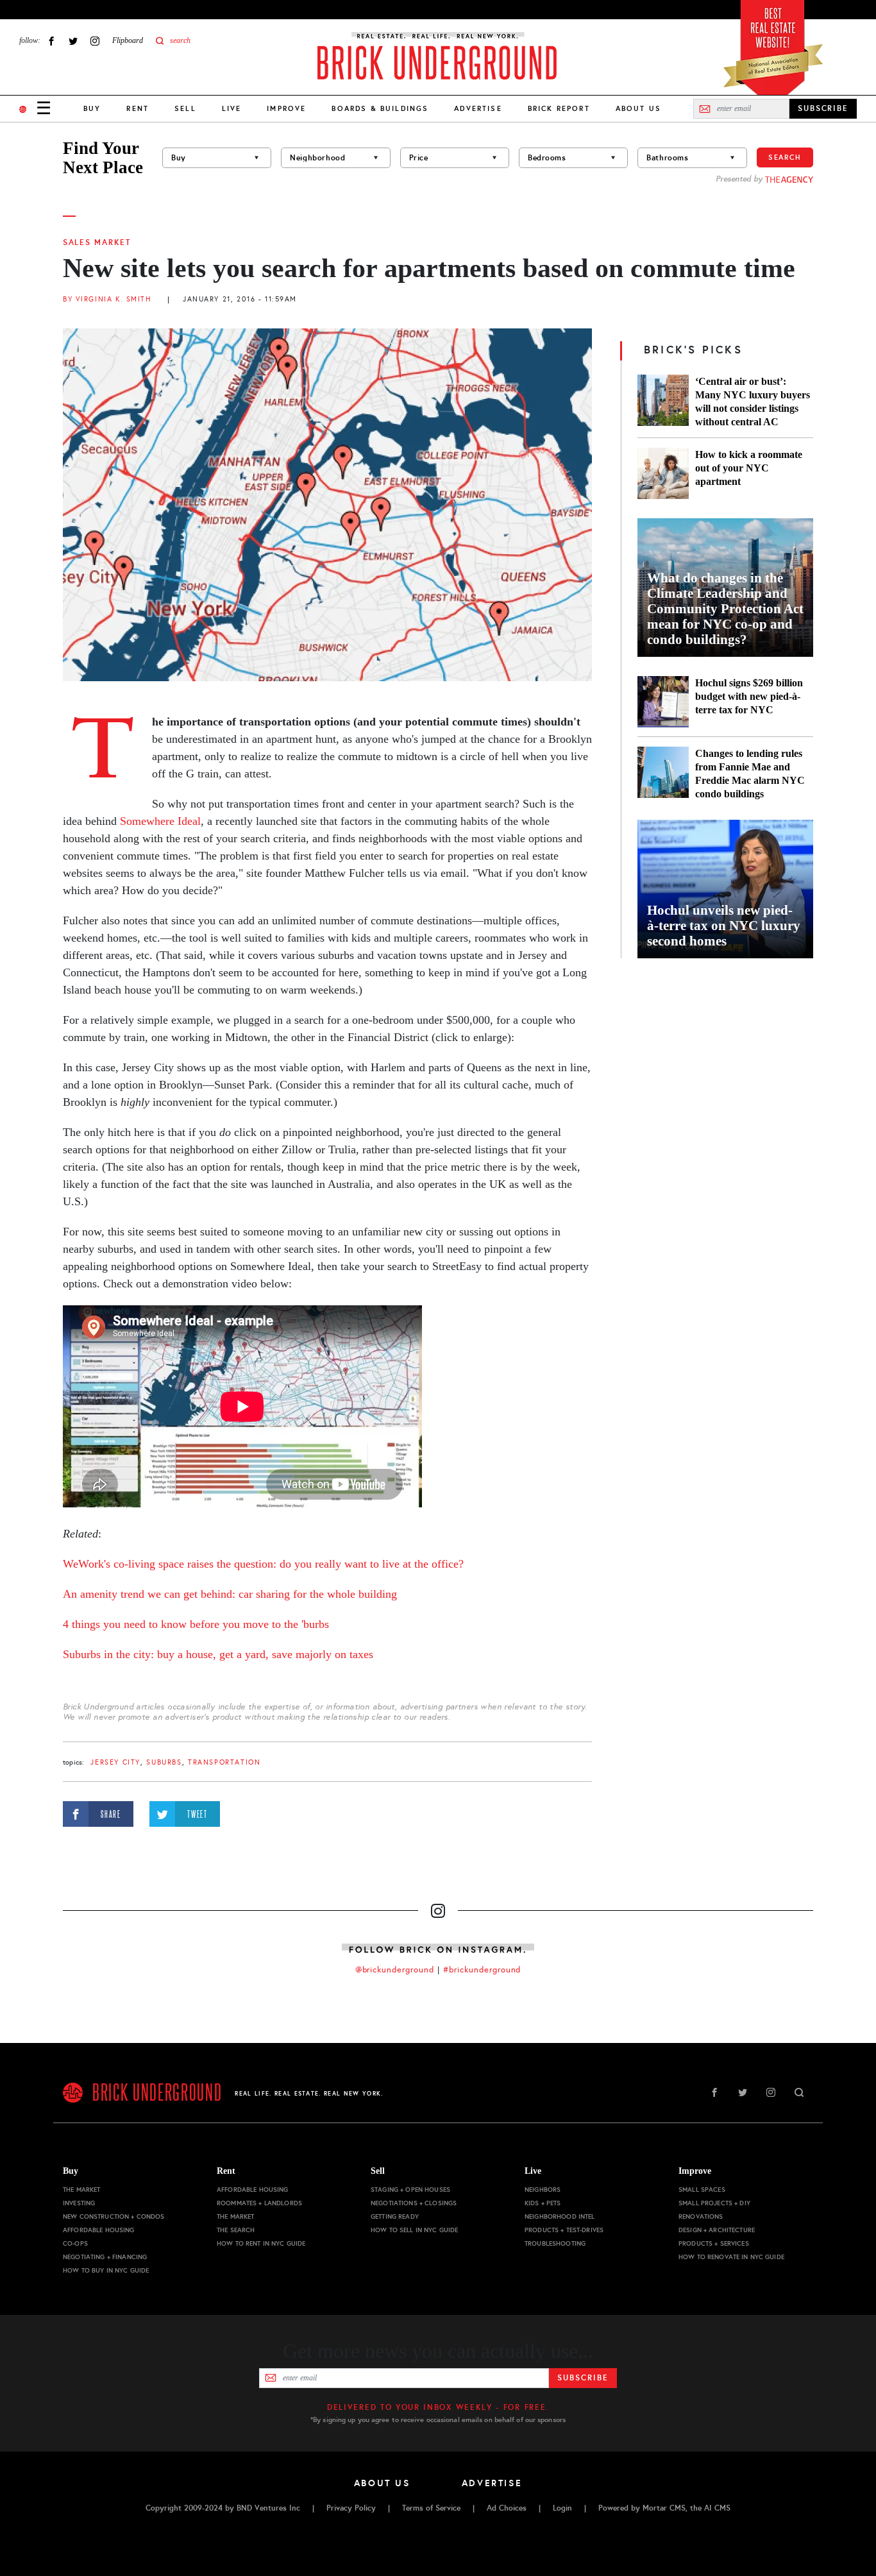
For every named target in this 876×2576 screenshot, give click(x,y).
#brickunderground (482, 1970)
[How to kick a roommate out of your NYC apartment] (663, 473)
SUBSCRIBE (823, 108)
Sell (185, 108)
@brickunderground (395, 1970)
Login (562, 2508)
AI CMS (717, 2508)
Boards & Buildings (380, 108)
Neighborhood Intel (560, 2216)
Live (232, 108)
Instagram (95, 41)
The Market (81, 2190)
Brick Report (559, 108)
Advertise (478, 108)
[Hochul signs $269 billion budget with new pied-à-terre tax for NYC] (663, 702)
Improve (286, 108)
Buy (92, 108)
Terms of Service (431, 2508)
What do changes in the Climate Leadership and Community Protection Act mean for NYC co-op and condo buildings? (725, 609)
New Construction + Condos (114, 2216)
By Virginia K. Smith (107, 299)
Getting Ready (395, 2216)
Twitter (73, 41)
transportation (224, 1762)
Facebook (51, 41)
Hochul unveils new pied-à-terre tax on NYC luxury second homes (724, 926)
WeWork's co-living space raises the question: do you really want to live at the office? (263, 1564)
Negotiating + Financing (105, 2257)
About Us (638, 108)
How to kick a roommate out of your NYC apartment (749, 468)
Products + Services (714, 2243)
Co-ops (75, 2243)
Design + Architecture (717, 2230)
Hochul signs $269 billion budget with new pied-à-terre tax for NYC (749, 696)
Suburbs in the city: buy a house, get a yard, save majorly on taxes (218, 1654)
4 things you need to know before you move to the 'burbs (196, 1624)
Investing (79, 2203)
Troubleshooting (555, 2243)
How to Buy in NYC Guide (106, 2270)
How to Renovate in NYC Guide (731, 2257)
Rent (138, 108)
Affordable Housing (99, 2230)
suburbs (164, 1762)
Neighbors (543, 2190)
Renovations (701, 2216)
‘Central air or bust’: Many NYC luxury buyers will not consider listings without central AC (753, 402)
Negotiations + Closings (414, 2203)
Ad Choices (507, 2508)
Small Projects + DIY (714, 2203)
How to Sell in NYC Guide (414, 2230)
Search (785, 157)
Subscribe (583, 2378)
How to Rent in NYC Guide (261, 2243)
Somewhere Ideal (160, 821)
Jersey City (115, 1762)
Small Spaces (702, 2190)
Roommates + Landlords (259, 2203)
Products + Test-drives (564, 2230)
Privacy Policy (351, 2508)
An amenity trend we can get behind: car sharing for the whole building (230, 1594)
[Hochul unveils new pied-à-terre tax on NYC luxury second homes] (725, 889)
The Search (236, 2230)
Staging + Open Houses (410, 2190)
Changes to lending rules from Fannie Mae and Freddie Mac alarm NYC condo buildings (750, 774)
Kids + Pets (543, 2203)
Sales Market (97, 242)
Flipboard (128, 40)
